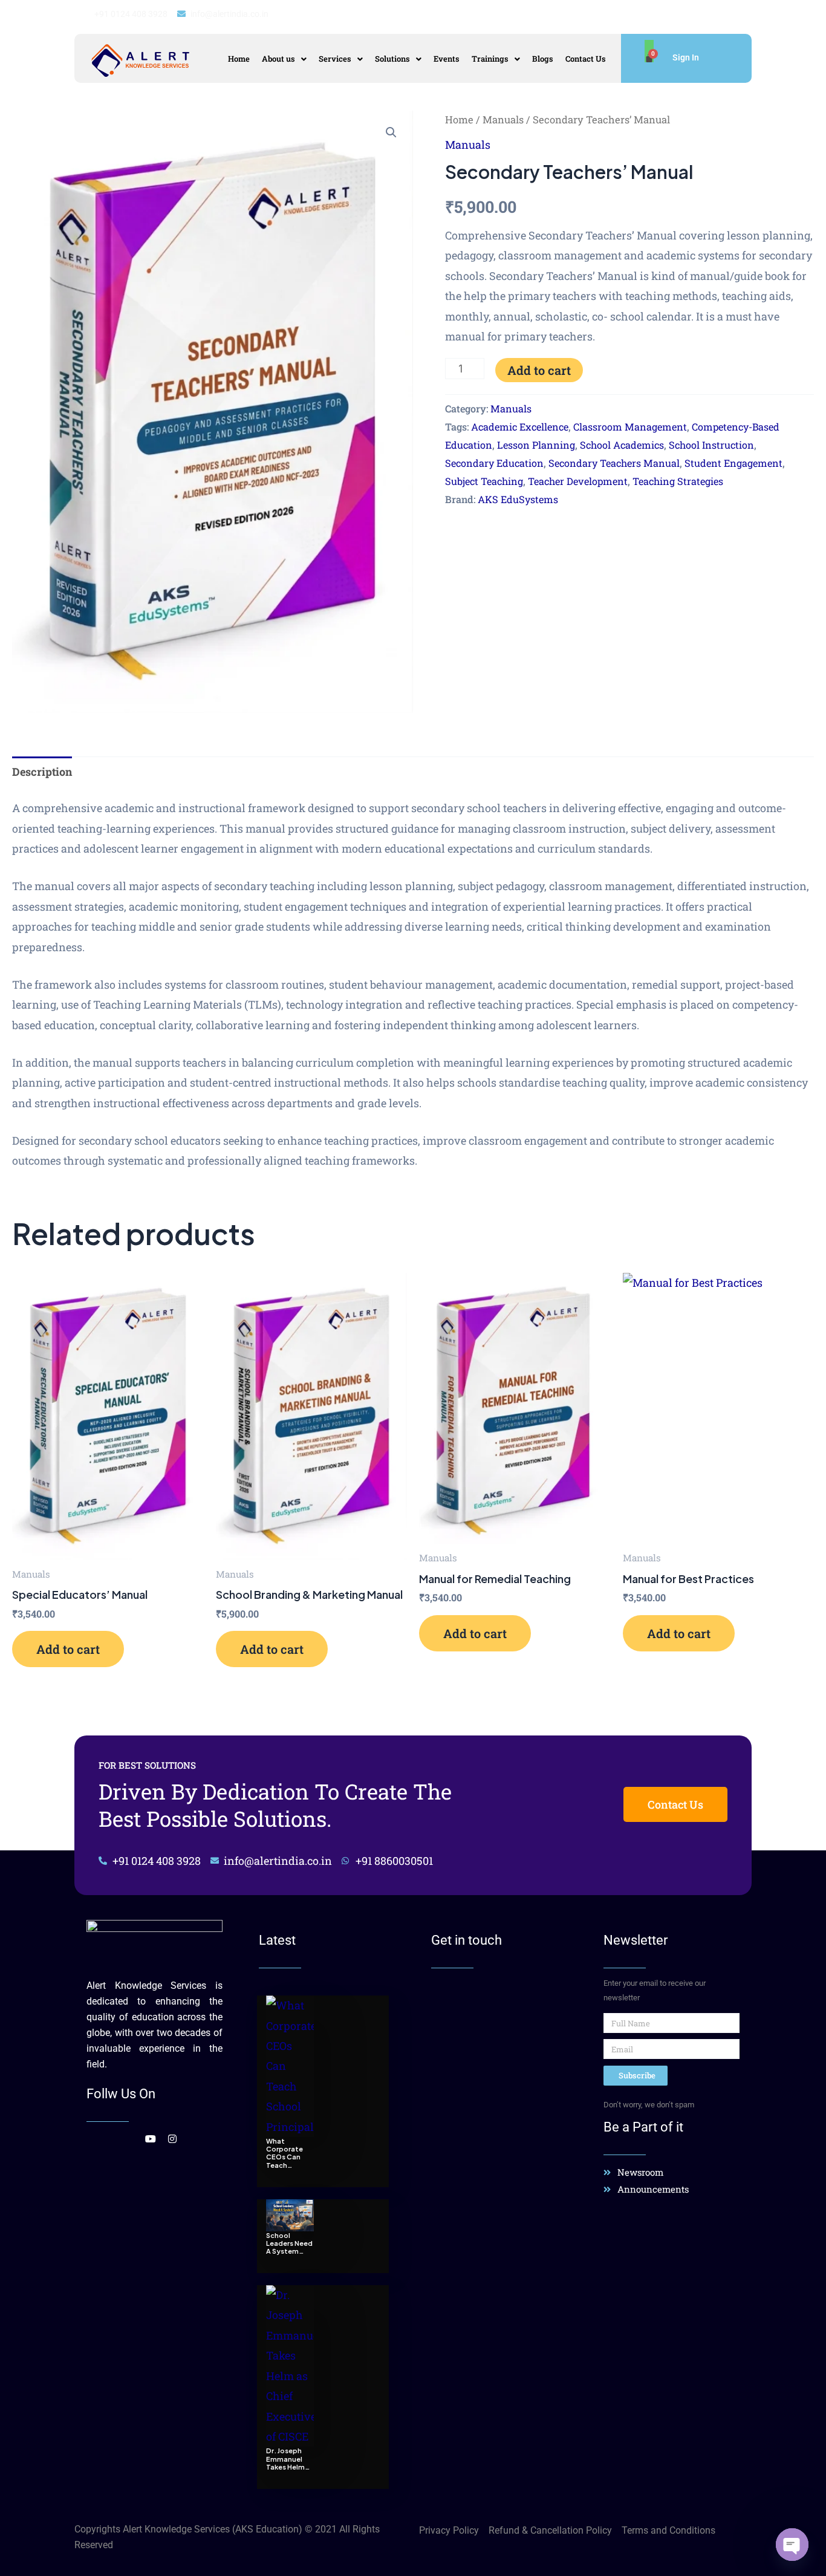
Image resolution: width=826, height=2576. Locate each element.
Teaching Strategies (678, 481)
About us (278, 59)
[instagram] (167, 2138)
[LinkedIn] (126, 2138)
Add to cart (539, 370)
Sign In (686, 57)
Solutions (392, 59)
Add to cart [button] (68, 1649)
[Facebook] (85, 2138)
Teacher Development (578, 481)
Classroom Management (630, 427)
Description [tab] (42, 772)
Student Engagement (733, 463)
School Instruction (711, 445)
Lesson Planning (536, 445)
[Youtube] (147, 2138)
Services (335, 59)
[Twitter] (106, 2138)
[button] (284, 59)
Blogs (543, 59)
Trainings (490, 59)
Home (239, 59)
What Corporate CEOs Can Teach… (285, 2153)
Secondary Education (494, 463)
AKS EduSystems (518, 499)
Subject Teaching (484, 481)
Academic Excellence (520, 427)
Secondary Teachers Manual (614, 463)
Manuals (503, 119)
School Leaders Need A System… (289, 2243)
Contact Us (586, 59)
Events (447, 59)
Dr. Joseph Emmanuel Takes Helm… (288, 2458)
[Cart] (649, 51)
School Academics (622, 445)
